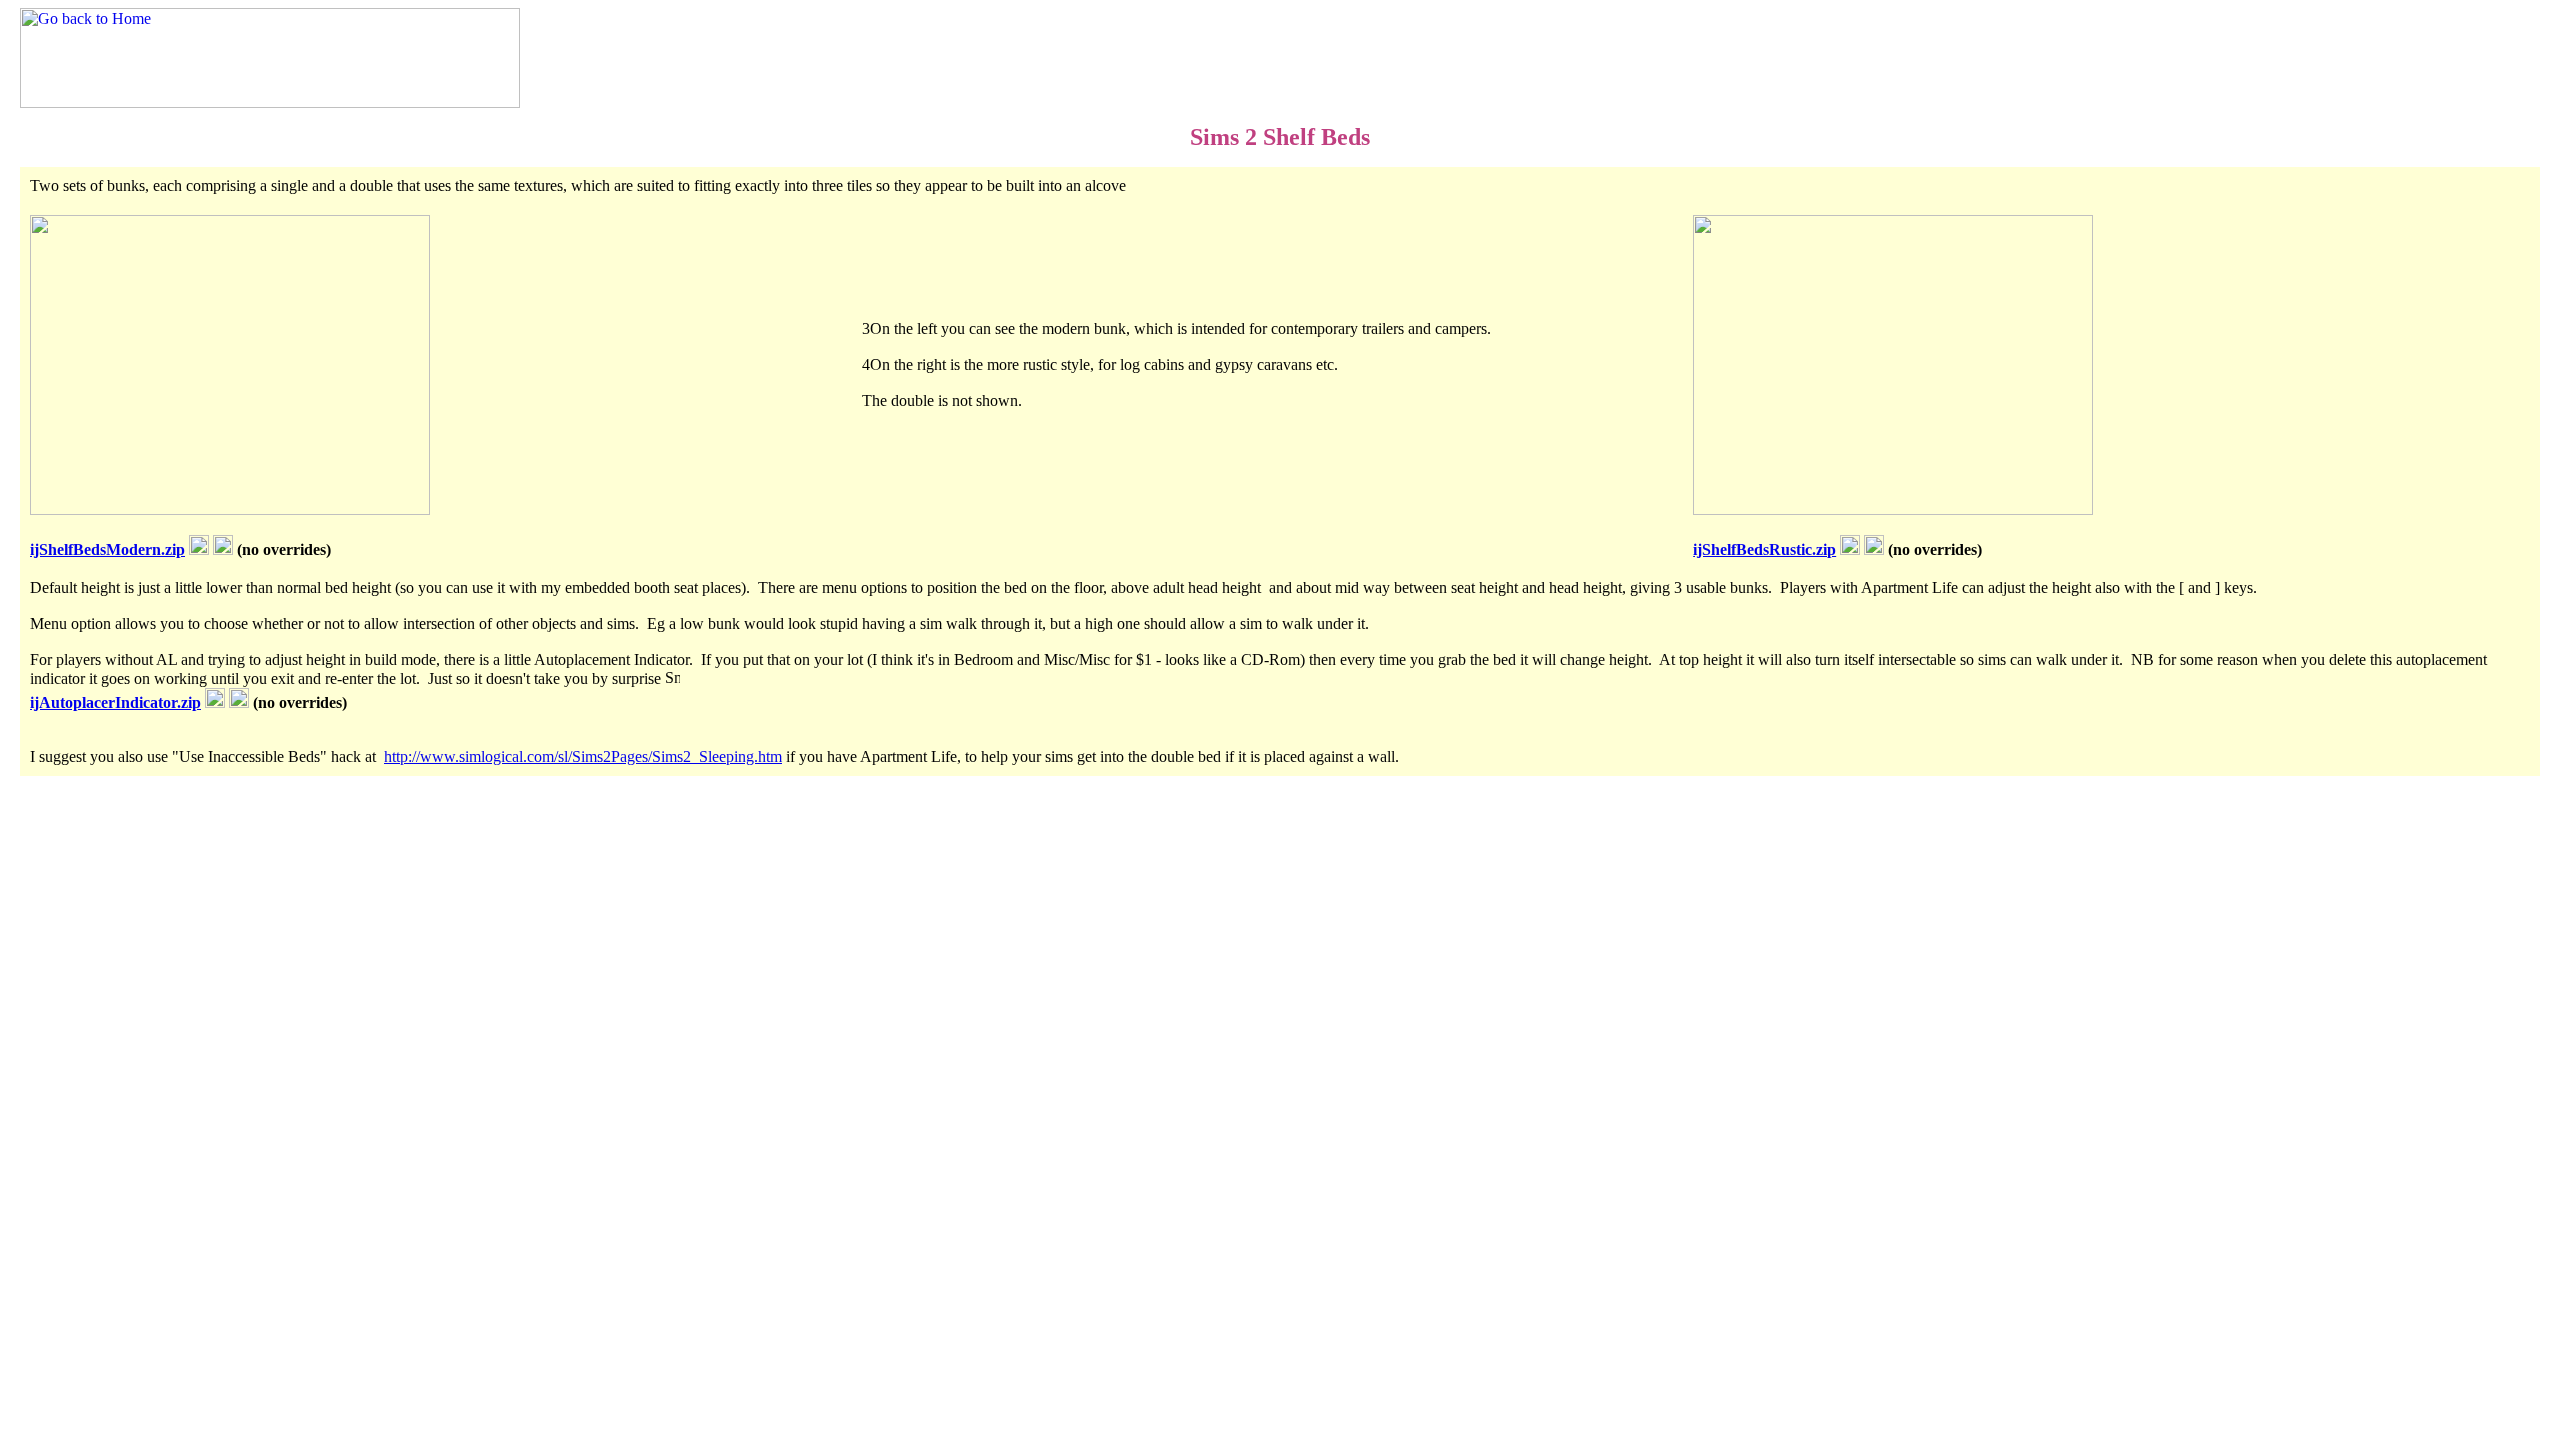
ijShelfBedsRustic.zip (1764, 549)
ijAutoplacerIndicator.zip (115, 702)
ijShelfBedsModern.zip (107, 549)
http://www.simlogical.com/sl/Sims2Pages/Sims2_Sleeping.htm (583, 756)
